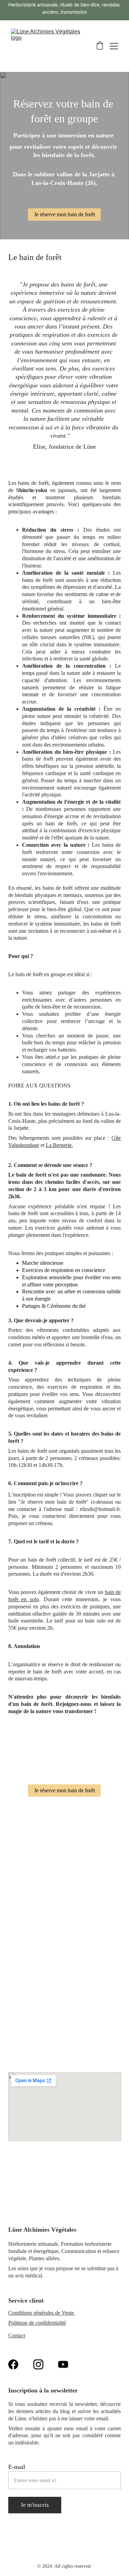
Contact (17, 2335)
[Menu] (114, 46)
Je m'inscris (35, 2505)
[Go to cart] (100, 46)
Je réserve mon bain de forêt (64, 214)
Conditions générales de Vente (42, 2313)
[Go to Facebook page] (13, 2364)
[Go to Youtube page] (63, 2364)
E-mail (17, 2467)
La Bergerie (59, 1145)
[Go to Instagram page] (38, 2364)
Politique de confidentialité (37, 2323)
